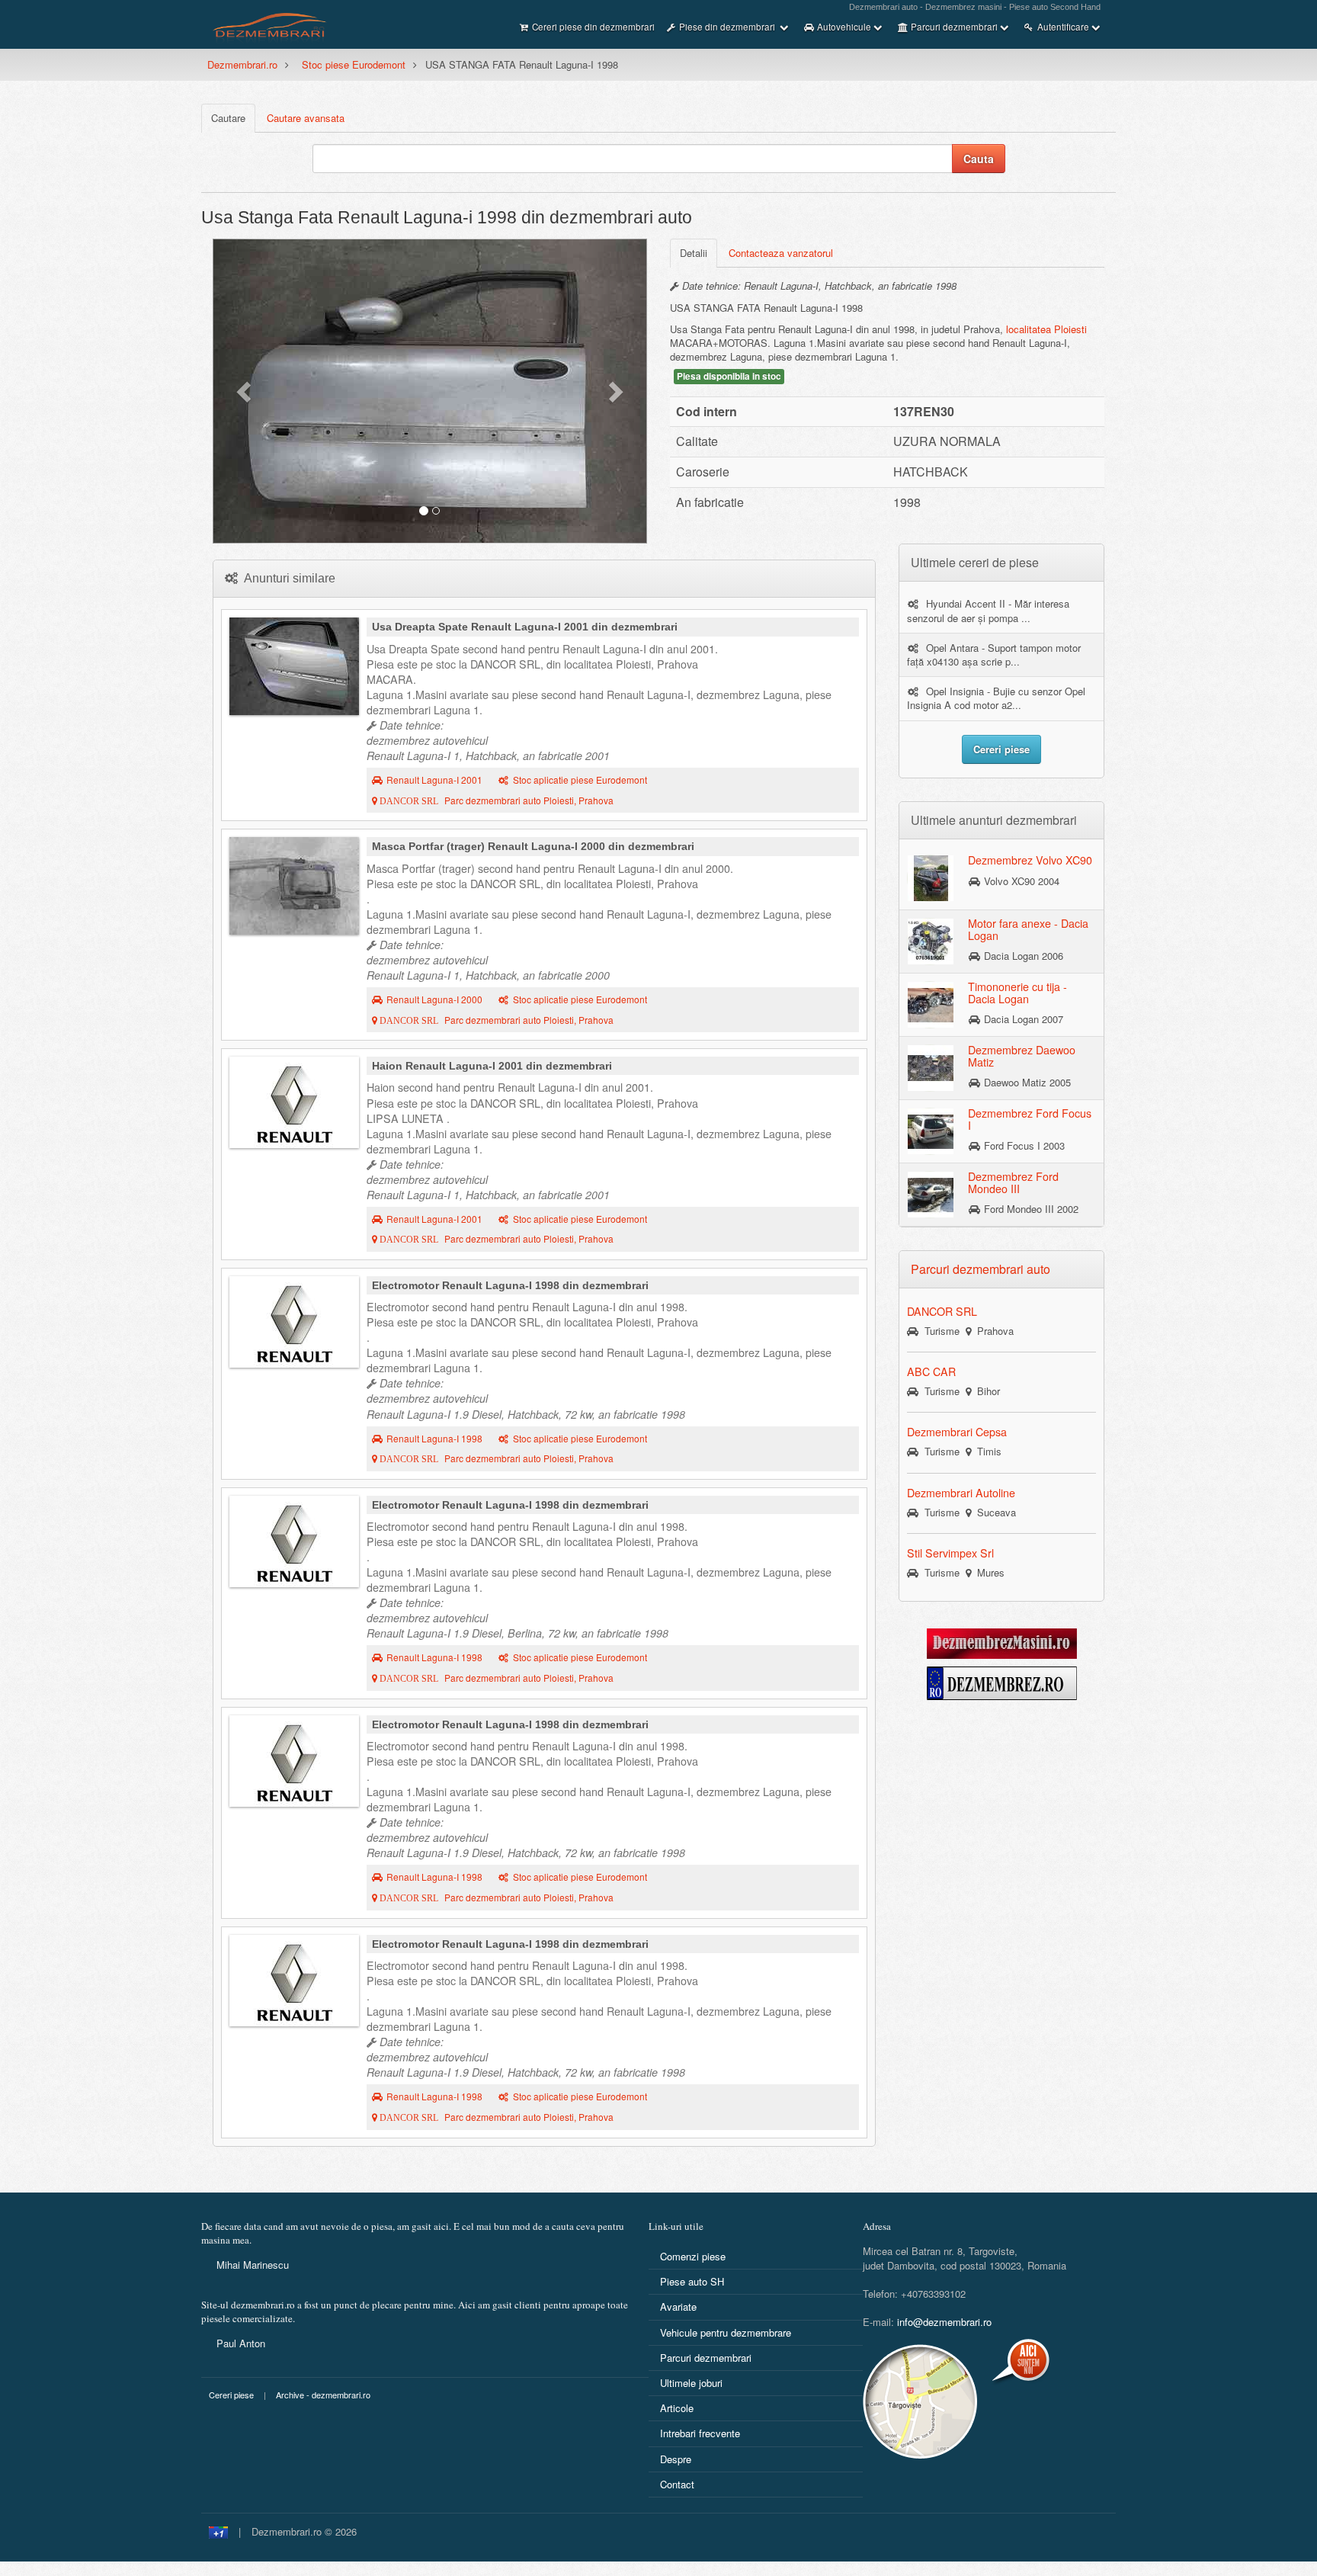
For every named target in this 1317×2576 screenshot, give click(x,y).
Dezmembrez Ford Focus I (1030, 1119)
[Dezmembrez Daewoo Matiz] (931, 1067)
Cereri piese (231, 2395)
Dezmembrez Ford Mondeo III (1013, 1182)
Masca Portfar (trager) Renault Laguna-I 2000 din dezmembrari (533, 846)
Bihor (985, 1391)
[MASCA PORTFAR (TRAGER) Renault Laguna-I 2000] (294, 886)
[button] (245, 391)
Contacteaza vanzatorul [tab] (781, 253)
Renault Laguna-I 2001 (434, 780)
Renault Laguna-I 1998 (434, 1439)
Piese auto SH (692, 2281)
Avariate (678, 2307)
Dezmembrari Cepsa (957, 1432)
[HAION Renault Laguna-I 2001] (294, 1102)
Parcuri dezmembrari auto (981, 1269)
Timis (986, 1451)
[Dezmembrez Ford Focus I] (931, 1131)
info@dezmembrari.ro (944, 2322)
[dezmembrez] (1002, 1681)
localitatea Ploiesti (1046, 329)
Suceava (993, 1512)
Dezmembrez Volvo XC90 (1030, 860)
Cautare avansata (306, 118)
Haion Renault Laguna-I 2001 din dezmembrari (492, 1066)
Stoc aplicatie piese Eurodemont (580, 780)
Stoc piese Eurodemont (354, 64)
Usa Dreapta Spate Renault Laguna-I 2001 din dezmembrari (525, 627)
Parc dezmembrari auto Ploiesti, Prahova (495, 800)
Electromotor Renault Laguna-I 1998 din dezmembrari (510, 1285)
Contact (677, 2484)
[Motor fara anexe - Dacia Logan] (931, 941)
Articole (677, 2408)
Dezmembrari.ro (242, 64)
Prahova (992, 1331)
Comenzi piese (693, 2256)
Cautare (228, 118)
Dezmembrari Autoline (961, 1493)
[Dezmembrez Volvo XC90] (931, 877)
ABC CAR (931, 1371)
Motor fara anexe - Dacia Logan (1028, 929)
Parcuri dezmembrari (706, 2358)
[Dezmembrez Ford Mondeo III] (931, 1194)
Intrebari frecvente (700, 2433)
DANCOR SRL (942, 1311)
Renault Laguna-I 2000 (434, 999)
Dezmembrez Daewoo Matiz (1022, 1056)
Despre (676, 2459)
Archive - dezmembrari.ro (323, 2395)
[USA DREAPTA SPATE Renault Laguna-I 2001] (294, 666)
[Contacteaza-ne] (958, 2401)
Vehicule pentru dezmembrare (726, 2332)
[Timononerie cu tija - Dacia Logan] (931, 1004)
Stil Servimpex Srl (950, 1553)
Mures (988, 1572)
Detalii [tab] (694, 253)
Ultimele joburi (691, 2383)
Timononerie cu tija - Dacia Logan (1017, 993)
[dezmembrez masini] (1002, 1642)
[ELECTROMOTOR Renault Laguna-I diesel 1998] (294, 1322)
